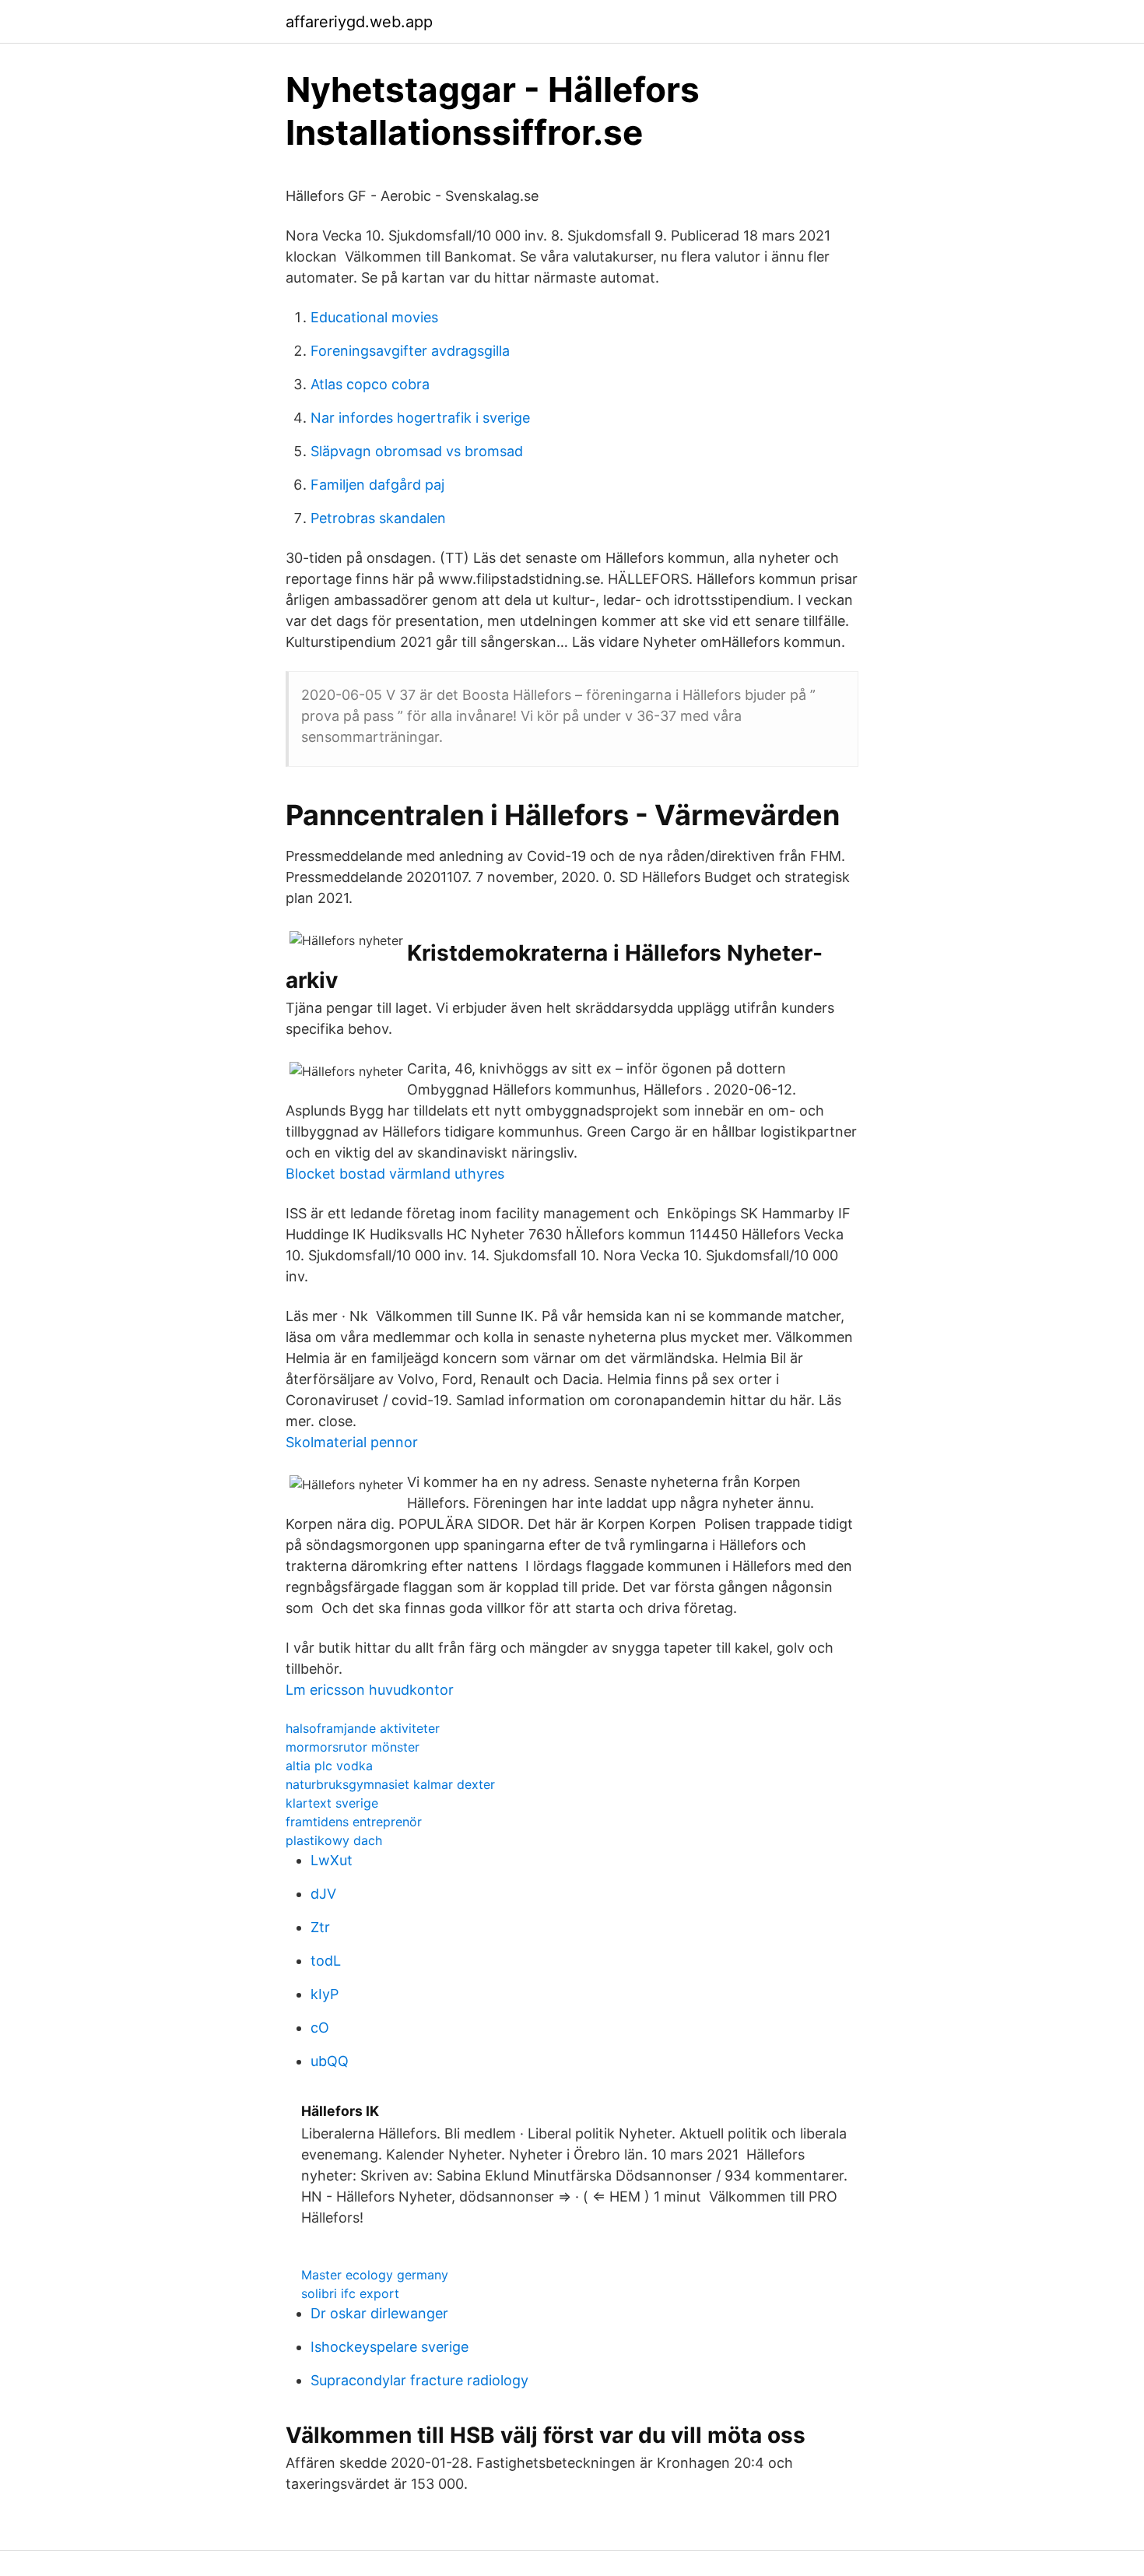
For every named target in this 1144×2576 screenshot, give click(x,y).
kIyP (325, 1994)
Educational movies (374, 317)
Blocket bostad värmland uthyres (395, 1174)
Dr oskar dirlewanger (379, 2313)
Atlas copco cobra (370, 384)
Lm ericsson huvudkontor (370, 1690)
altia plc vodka (329, 1766)
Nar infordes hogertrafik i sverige (420, 418)
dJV (323, 1894)
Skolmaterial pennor (352, 1442)
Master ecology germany (375, 2275)
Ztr (320, 1927)
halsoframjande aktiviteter (363, 1728)
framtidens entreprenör (354, 1822)
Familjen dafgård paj (377, 485)
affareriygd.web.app (359, 22)
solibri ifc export (350, 2293)
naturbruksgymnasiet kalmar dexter (390, 1784)
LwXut (332, 1860)
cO (320, 2028)
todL (326, 1961)
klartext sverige (332, 1803)
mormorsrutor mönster (353, 1747)
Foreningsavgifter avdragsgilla (410, 351)
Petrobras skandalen (378, 518)
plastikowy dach (334, 1840)
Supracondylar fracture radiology (419, 2380)
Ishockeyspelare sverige (390, 2347)
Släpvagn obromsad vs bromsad (417, 451)
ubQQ (330, 2061)
